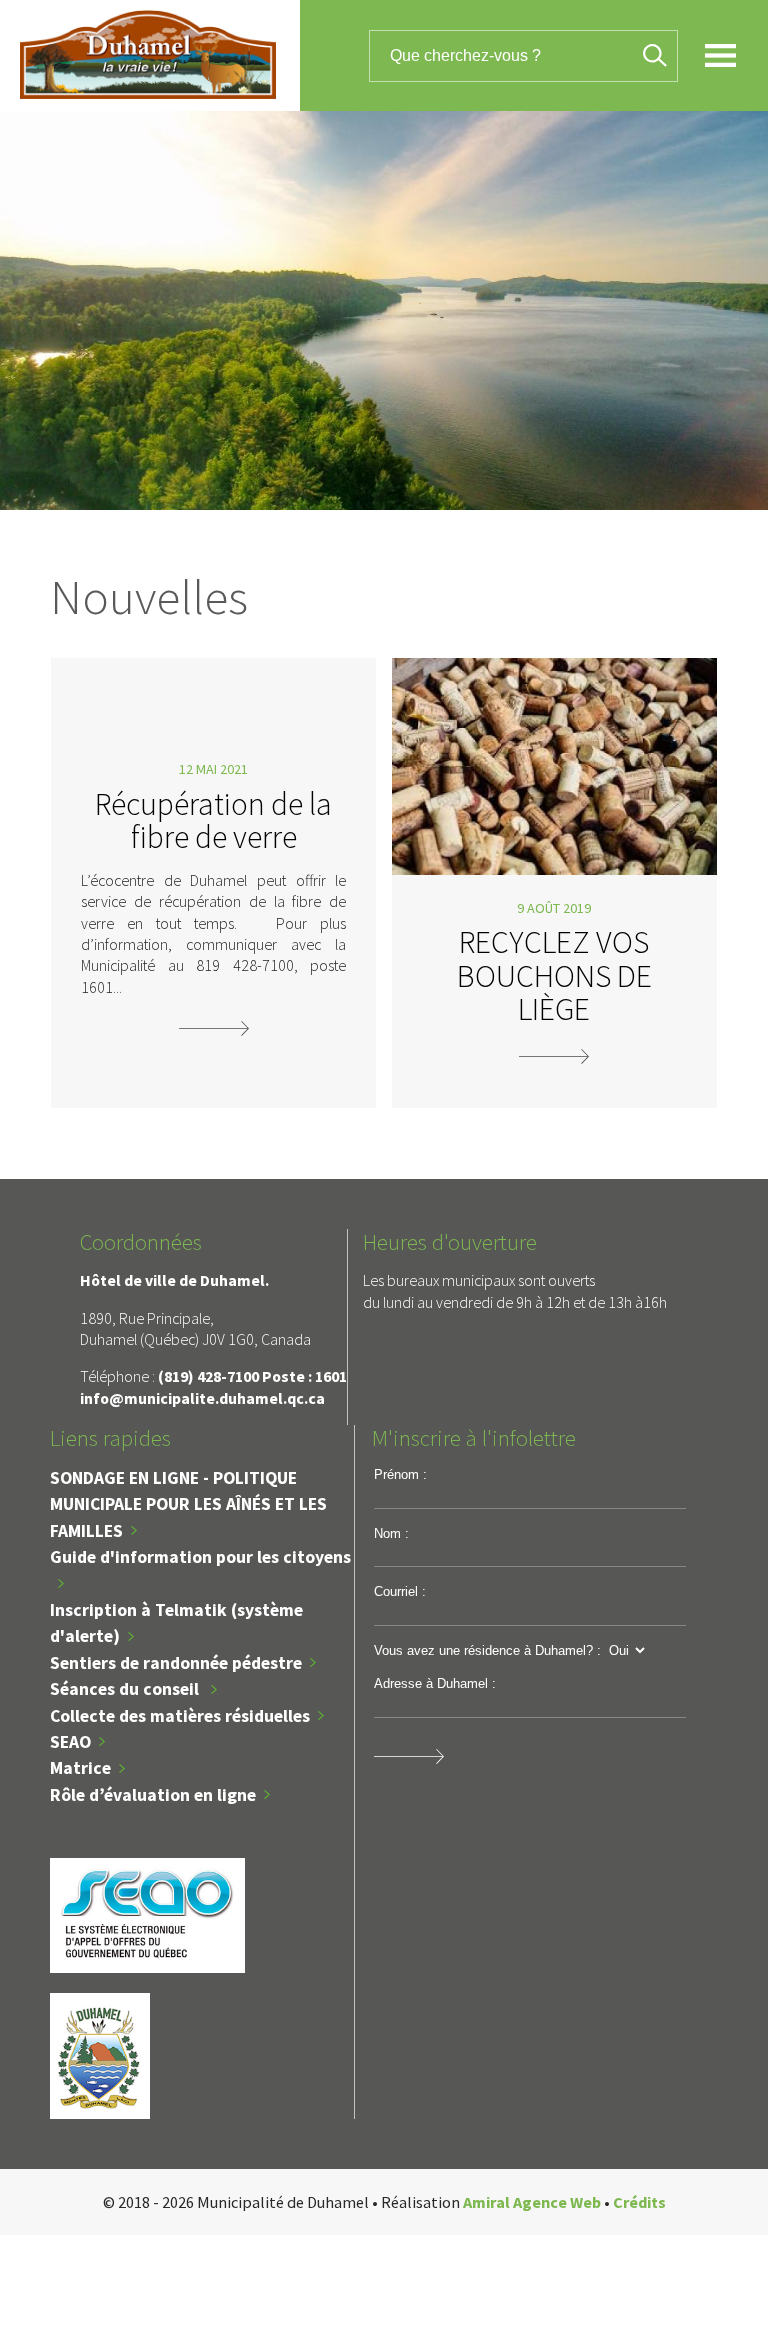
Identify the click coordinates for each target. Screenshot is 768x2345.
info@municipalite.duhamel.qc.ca (202, 1398)
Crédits (639, 2202)
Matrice (80, 1768)
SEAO (70, 1742)
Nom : (391, 1533)
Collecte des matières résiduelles (180, 1716)
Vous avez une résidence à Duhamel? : (487, 1650)
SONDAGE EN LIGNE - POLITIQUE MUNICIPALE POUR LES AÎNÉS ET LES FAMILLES (188, 1504)
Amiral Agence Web (532, 2202)
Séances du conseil (126, 1689)
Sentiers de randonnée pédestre (176, 1663)
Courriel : (400, 1591)
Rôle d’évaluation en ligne (153, 1795)
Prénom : (400, 1474)
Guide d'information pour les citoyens (200, 1557)
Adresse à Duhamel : (435, 1683)
